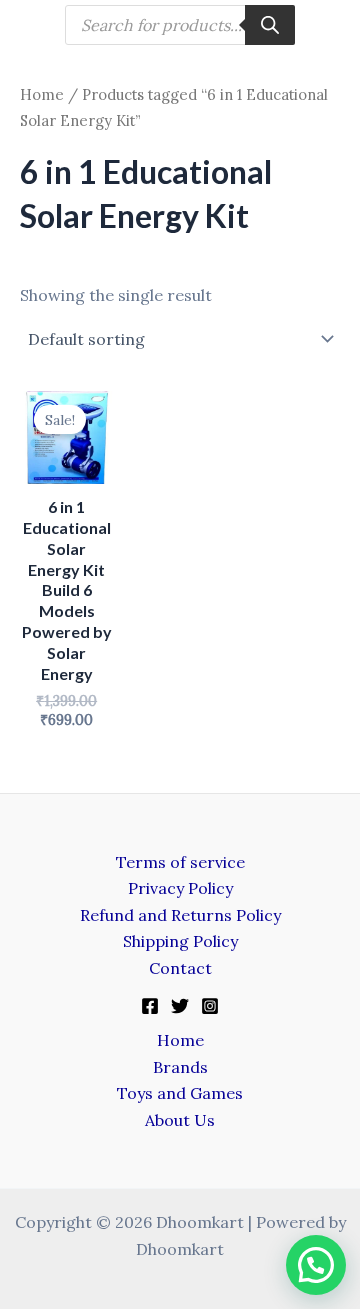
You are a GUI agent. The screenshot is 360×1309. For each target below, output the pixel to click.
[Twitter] (180, 1006)
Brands (180, 1067)
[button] (316, 1265)
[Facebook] (150, 1006)
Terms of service (180, 862)
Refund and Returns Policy (180, 915)
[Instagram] (210, 1006)
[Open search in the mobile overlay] (180, 25)
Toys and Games (180, 1093)
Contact (180, 968)
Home (42, 94)
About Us (180, 1120)
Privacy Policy (180, 888)
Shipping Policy (180, 941)
